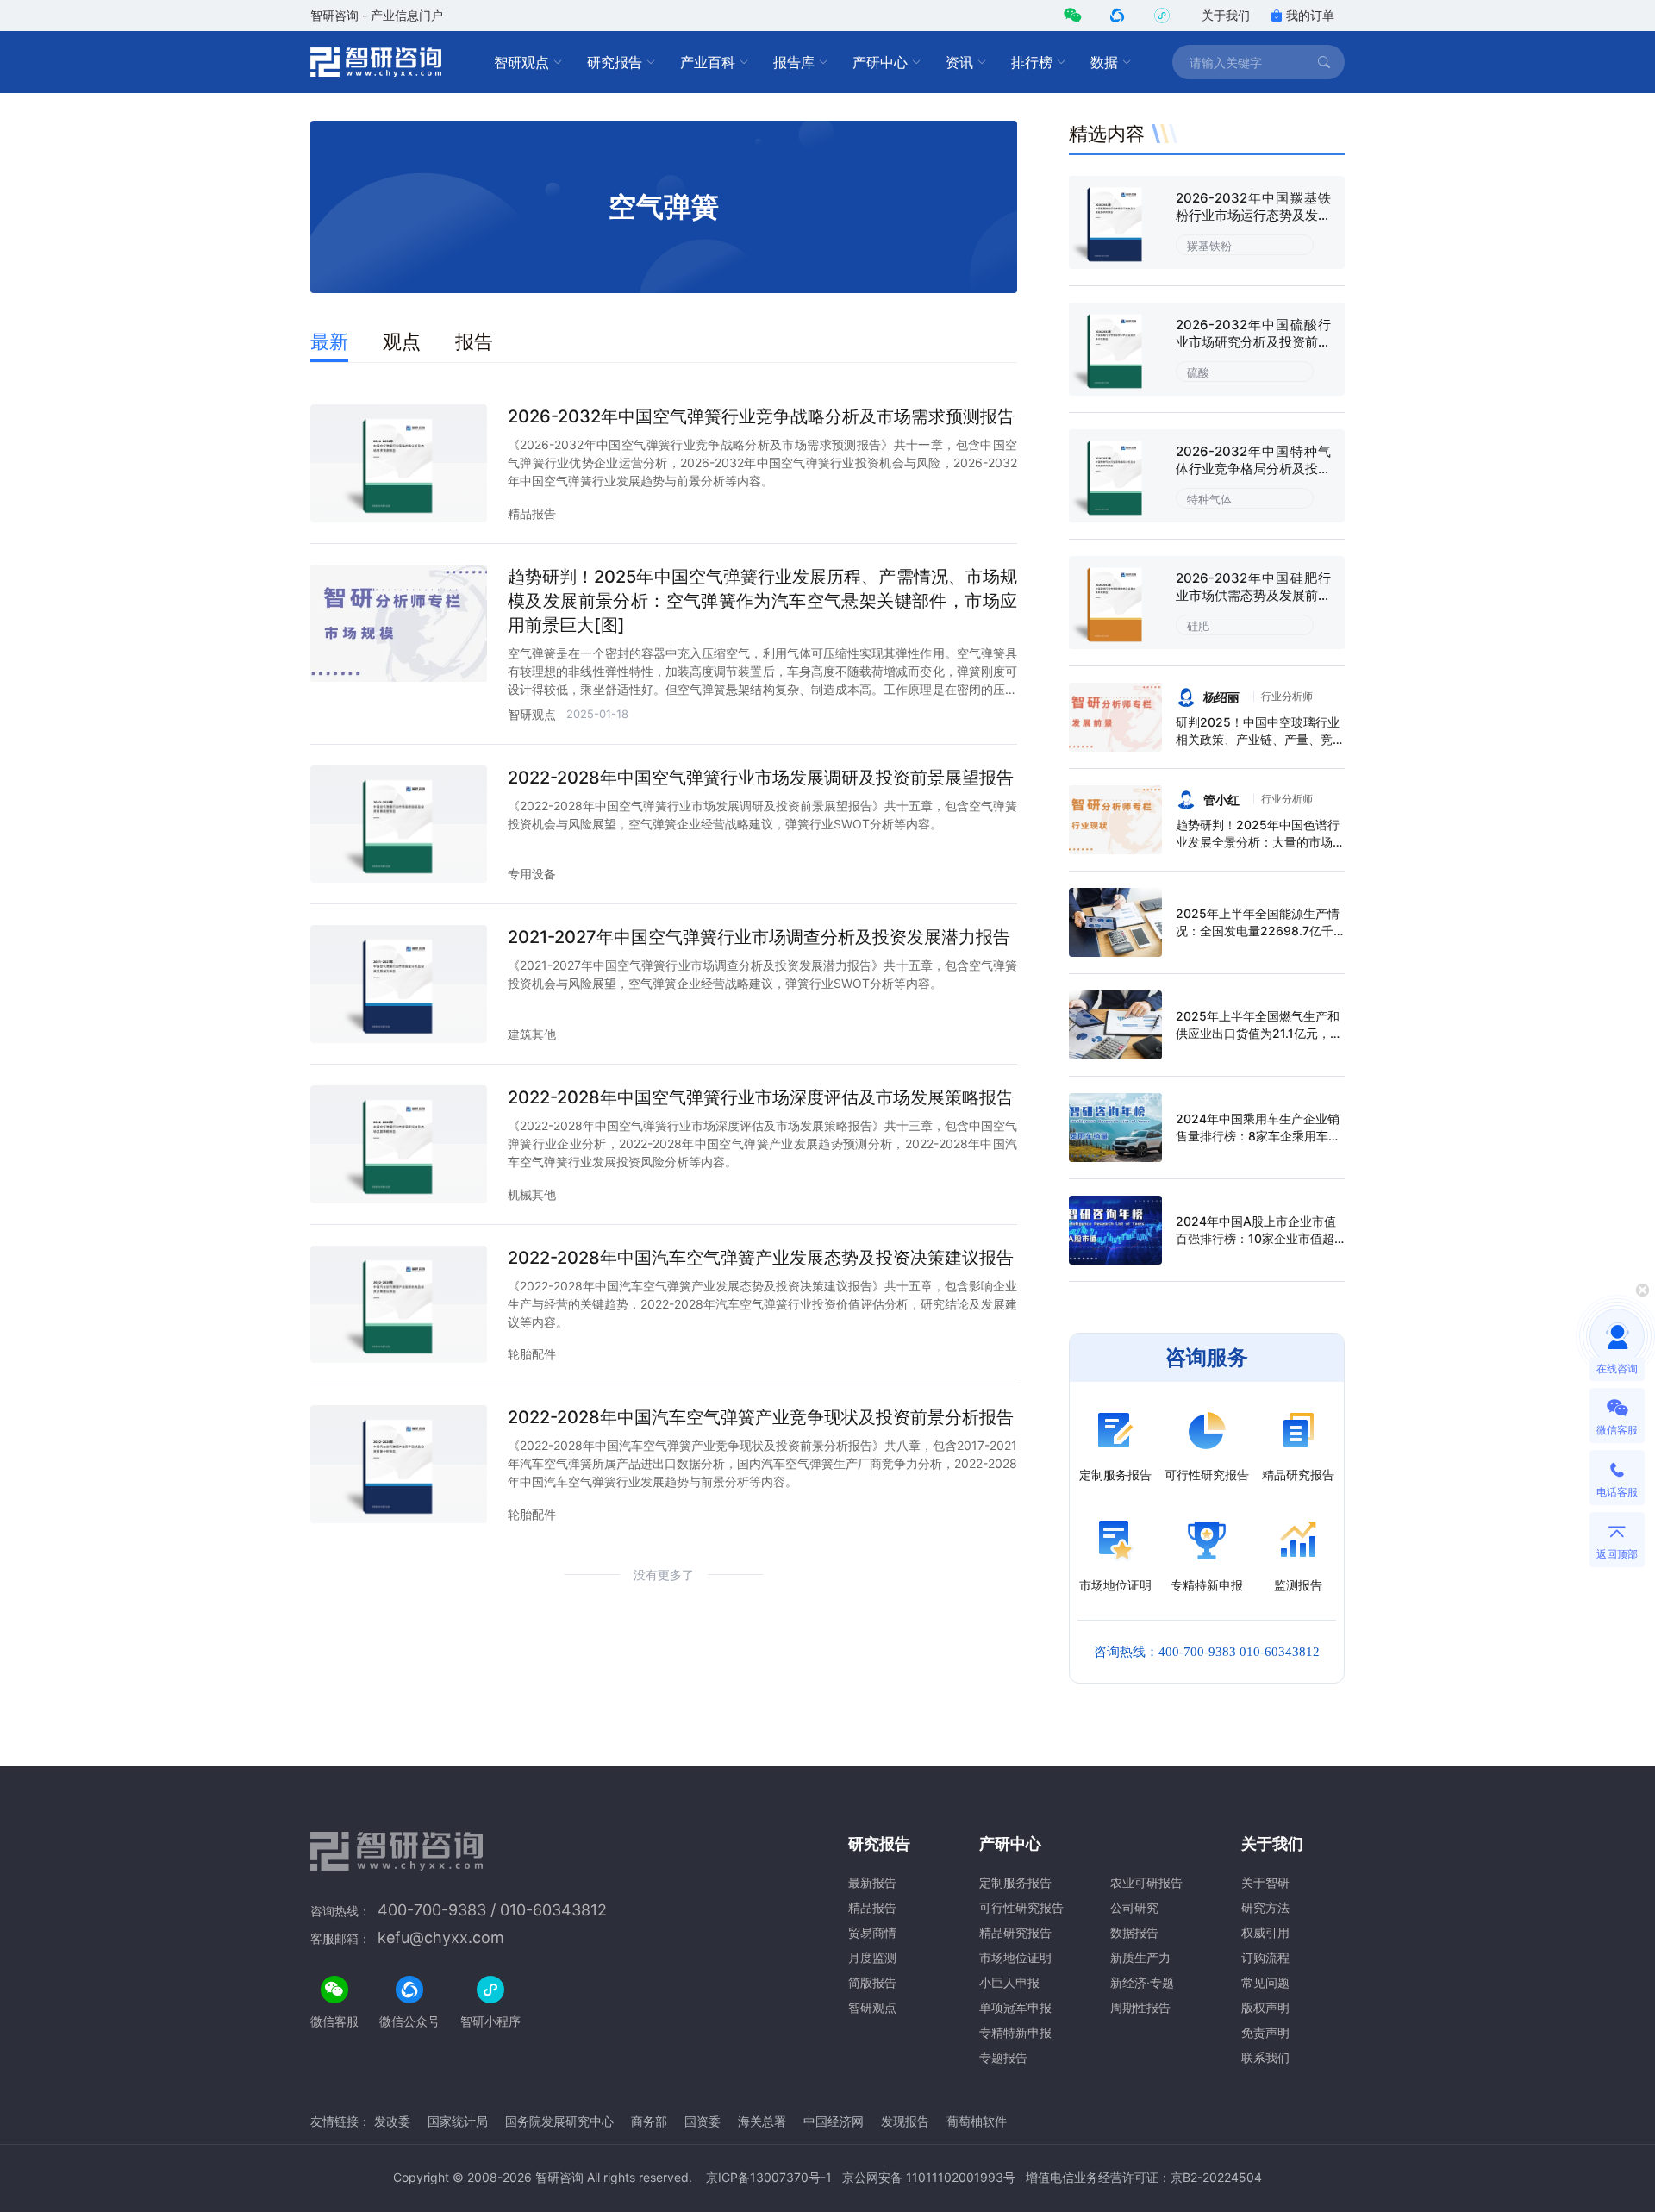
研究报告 (615, 62)
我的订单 (1310, 15)
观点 (402, 341)
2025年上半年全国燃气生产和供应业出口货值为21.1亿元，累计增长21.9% (1259, 1033)
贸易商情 (872, 1932)
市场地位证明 (1015, 1957)
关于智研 (1265, 1882)
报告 (474, 341)
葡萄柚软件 (977, 2121)
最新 (329, 341)
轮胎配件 (532, 1354)
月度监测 (872, 1957)
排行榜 (1032, 62)
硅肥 (1198, 626)
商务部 (649, 2121)
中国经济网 (834, 2121)
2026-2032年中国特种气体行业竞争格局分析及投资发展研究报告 (1253, 469)
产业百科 (708, 62)
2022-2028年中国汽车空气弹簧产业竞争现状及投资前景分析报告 (761, 1417)
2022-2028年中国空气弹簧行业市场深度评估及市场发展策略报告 (761, 1097)
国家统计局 (458, 2121)
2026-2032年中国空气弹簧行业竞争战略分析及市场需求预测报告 (761, 416)
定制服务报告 (1015, 1882)
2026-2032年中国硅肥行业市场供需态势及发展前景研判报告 (1253, 595)
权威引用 (1265, 1932)
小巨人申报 (1009, 1982)
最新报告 (872, 1882)
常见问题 (1265, 1982)
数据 (1104, 62)
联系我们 (1265, 2057)
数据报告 (1134, 1932)
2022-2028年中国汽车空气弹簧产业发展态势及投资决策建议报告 (761, 1258)
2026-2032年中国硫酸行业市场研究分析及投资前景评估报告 (1253, 342)
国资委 (703, 2121)
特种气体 (1209, 499)
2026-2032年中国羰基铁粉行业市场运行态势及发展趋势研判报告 (1253, 215)
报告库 (794, 62)
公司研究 (1134, 1907)
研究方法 (1265, 1907)
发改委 (392, 2121)
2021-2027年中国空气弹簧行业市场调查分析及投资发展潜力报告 (759, 937)
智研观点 (521, 62)
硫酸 (1198, 372)
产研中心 (880, 62)
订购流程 (1265, 1957)
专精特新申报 (1015, 2032)
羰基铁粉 (1209, 246)
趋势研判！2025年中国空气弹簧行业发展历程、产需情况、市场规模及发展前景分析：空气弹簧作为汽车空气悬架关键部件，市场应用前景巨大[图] (762, 601)
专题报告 (1003, 2057)
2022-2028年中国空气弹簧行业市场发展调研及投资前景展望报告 (761, 778)
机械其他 (532, 1194)
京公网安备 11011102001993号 (929, 2177)
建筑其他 (532, 1034)
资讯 (959, 62)
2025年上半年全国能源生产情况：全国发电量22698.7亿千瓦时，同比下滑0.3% (1258, 931)
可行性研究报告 (1021, 1907)
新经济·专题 (1142, 1982)
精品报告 (532, 513)
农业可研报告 (1146, 1882)
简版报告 (872, 1982)
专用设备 (532, 874)
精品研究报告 (1015, 1932)
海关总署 (762, 2121)
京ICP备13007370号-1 (769, 2177)
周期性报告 (1140, 2007)
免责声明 (1265, 2032)
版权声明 (1265, 2007)
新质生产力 (1140, 1957)
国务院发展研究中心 (559, 2121)
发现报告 (905, 2121)
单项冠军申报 (1015, 2007)
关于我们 (1226, 15)
